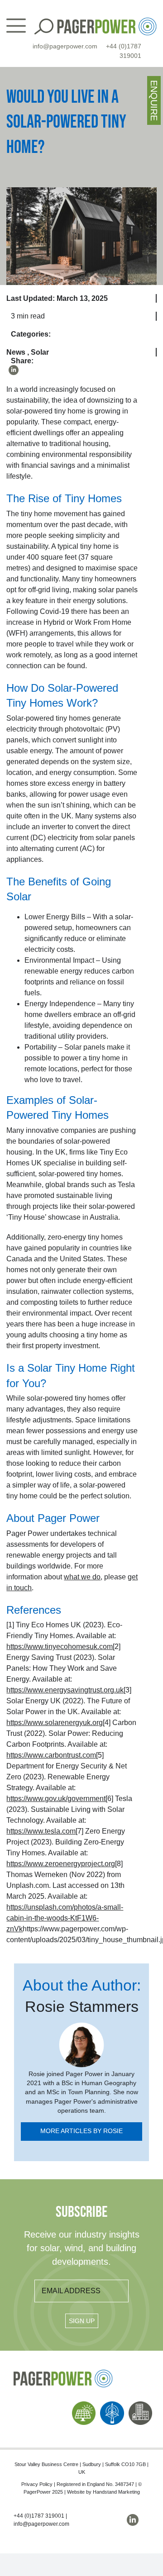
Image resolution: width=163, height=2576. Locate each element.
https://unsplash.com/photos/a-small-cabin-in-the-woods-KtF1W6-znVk (65, 1918)
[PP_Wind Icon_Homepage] (112, 2405)
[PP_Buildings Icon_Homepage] (140, 2405)
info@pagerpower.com (65, 46)
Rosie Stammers (82, 2007)
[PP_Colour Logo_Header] (107, 21)
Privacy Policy (37, 2484)
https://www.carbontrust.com (51, 1755)
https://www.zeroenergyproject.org (61, 1864)
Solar (40, 352)
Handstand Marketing (116, 2492)
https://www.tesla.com (41, 1831)
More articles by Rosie (81, 2131)
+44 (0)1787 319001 (39, 2516)
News (16, 352)
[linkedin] (14, 370)
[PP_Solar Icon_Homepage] (84, 2405)
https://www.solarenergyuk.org (55, 1723)
